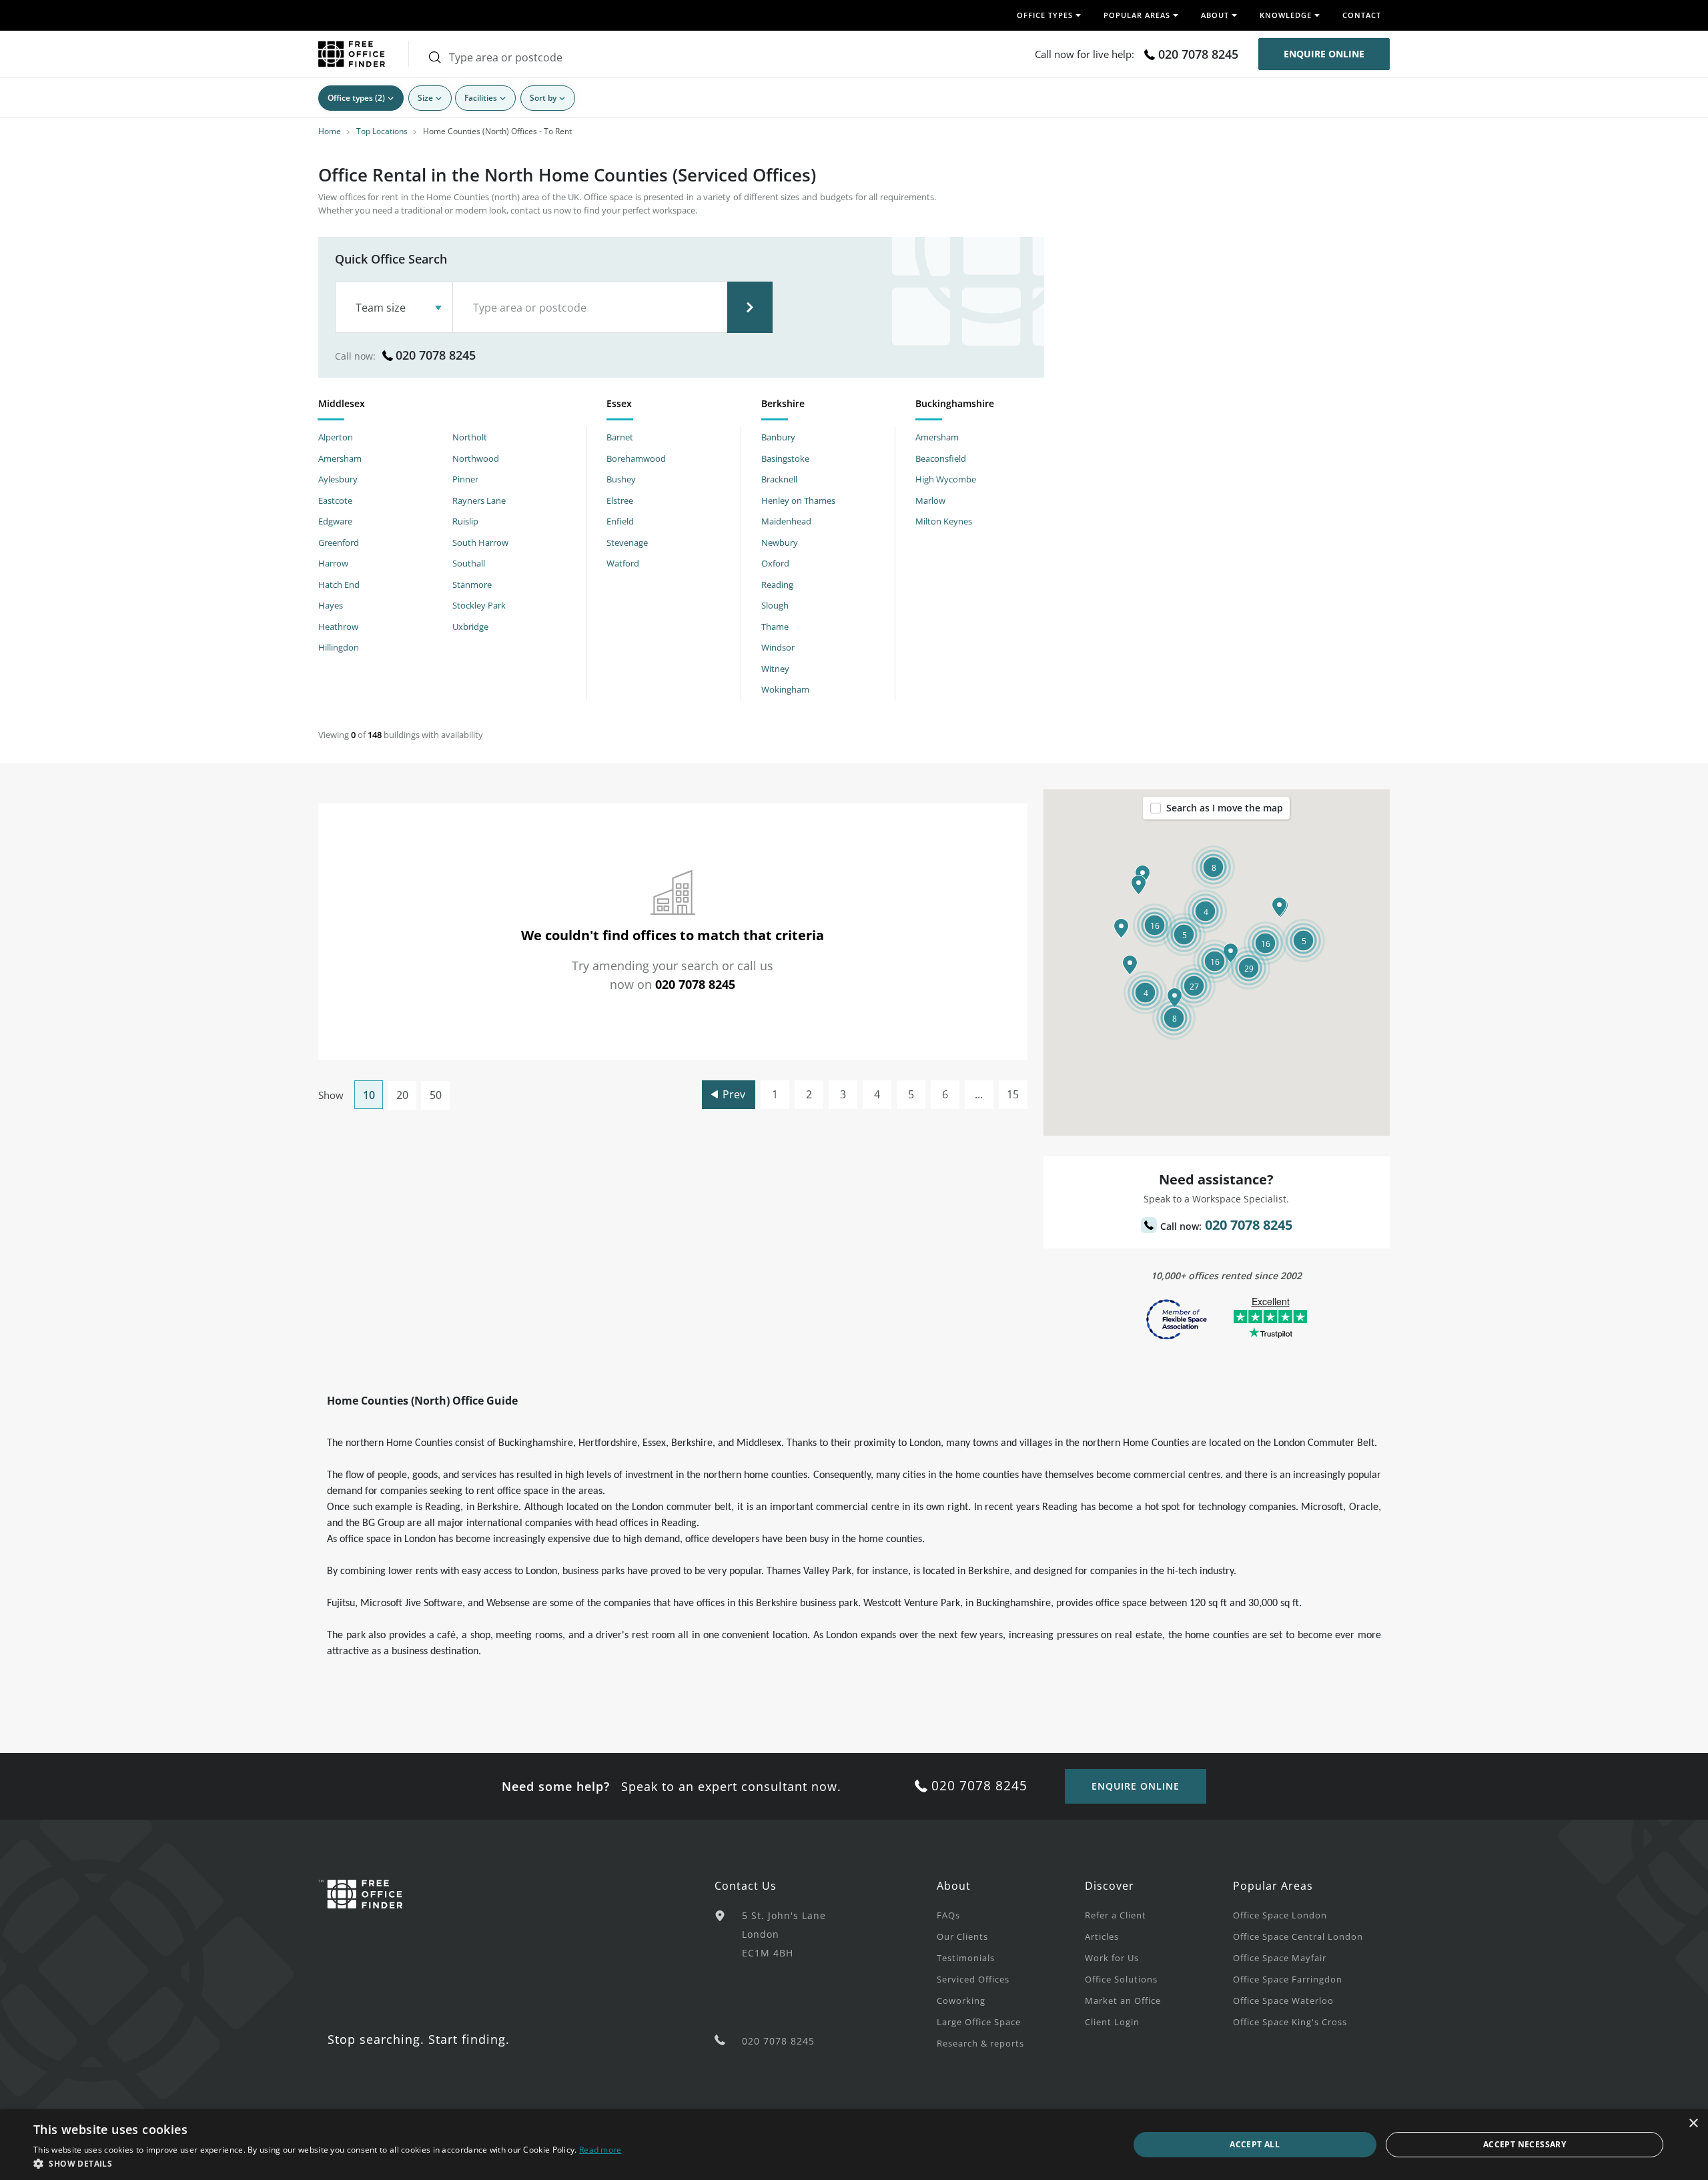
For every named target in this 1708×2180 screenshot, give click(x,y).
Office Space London (1280, 1915)
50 (436, 1095)
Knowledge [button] (1286, 15)
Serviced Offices (973, 1979)
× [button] (1693, 2124)
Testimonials (966, 1958)
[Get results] (750, 307)
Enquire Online (1324, 54)
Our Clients (962, 1936)
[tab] (452, 406)
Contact (1362, 15)
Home (330, 131)
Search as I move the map (1225, 808)
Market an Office (1123, 2001)
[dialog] (854, 2145)
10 (369, 1095)
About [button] (1215, 15)
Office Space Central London (1298, 1936)
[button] (1130, 965)
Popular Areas (1273, 1886)
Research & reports (980, 2043)
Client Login (1112, 2022)
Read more (600, 2150)
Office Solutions (1121, 1979)
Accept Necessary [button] (1525, 2144)
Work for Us (1112, 1958)
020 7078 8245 (1198, 54)
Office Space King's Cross (1290, 2022)
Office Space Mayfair (1280, 1958)
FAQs (948, 1915)
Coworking (961, 2001)
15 (1013, 1094)
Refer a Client (1116, 1915)
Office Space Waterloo (1283, 2001)
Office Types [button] (1045, 15)
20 (402, 1095)
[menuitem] (1011, 1914)
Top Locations (382, 131)
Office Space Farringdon (1288, 1979)
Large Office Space (979, 2022)
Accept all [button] (1255, 2144)
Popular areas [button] (1137, 15)
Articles (1102, 1936)
